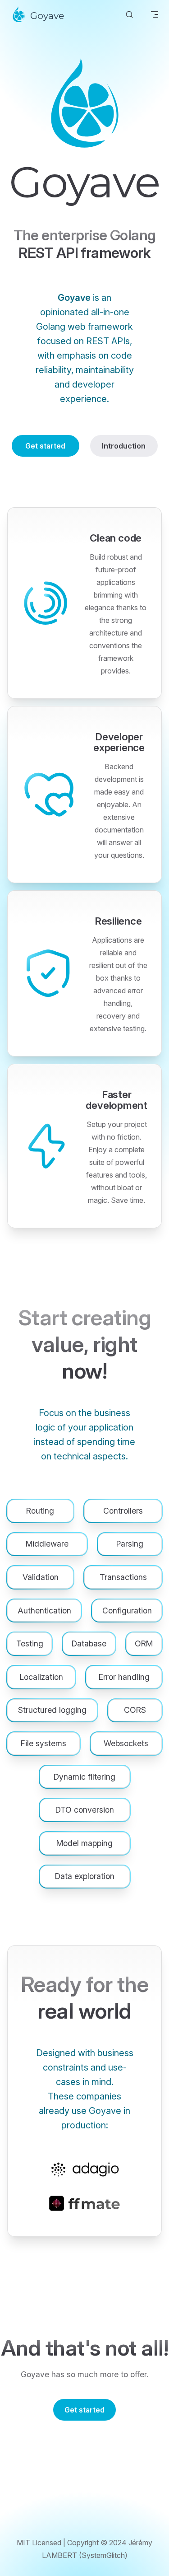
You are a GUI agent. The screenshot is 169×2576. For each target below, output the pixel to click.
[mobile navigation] (155, 14)
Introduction (124, 446)
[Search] (129, 15)
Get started (45, 446)
